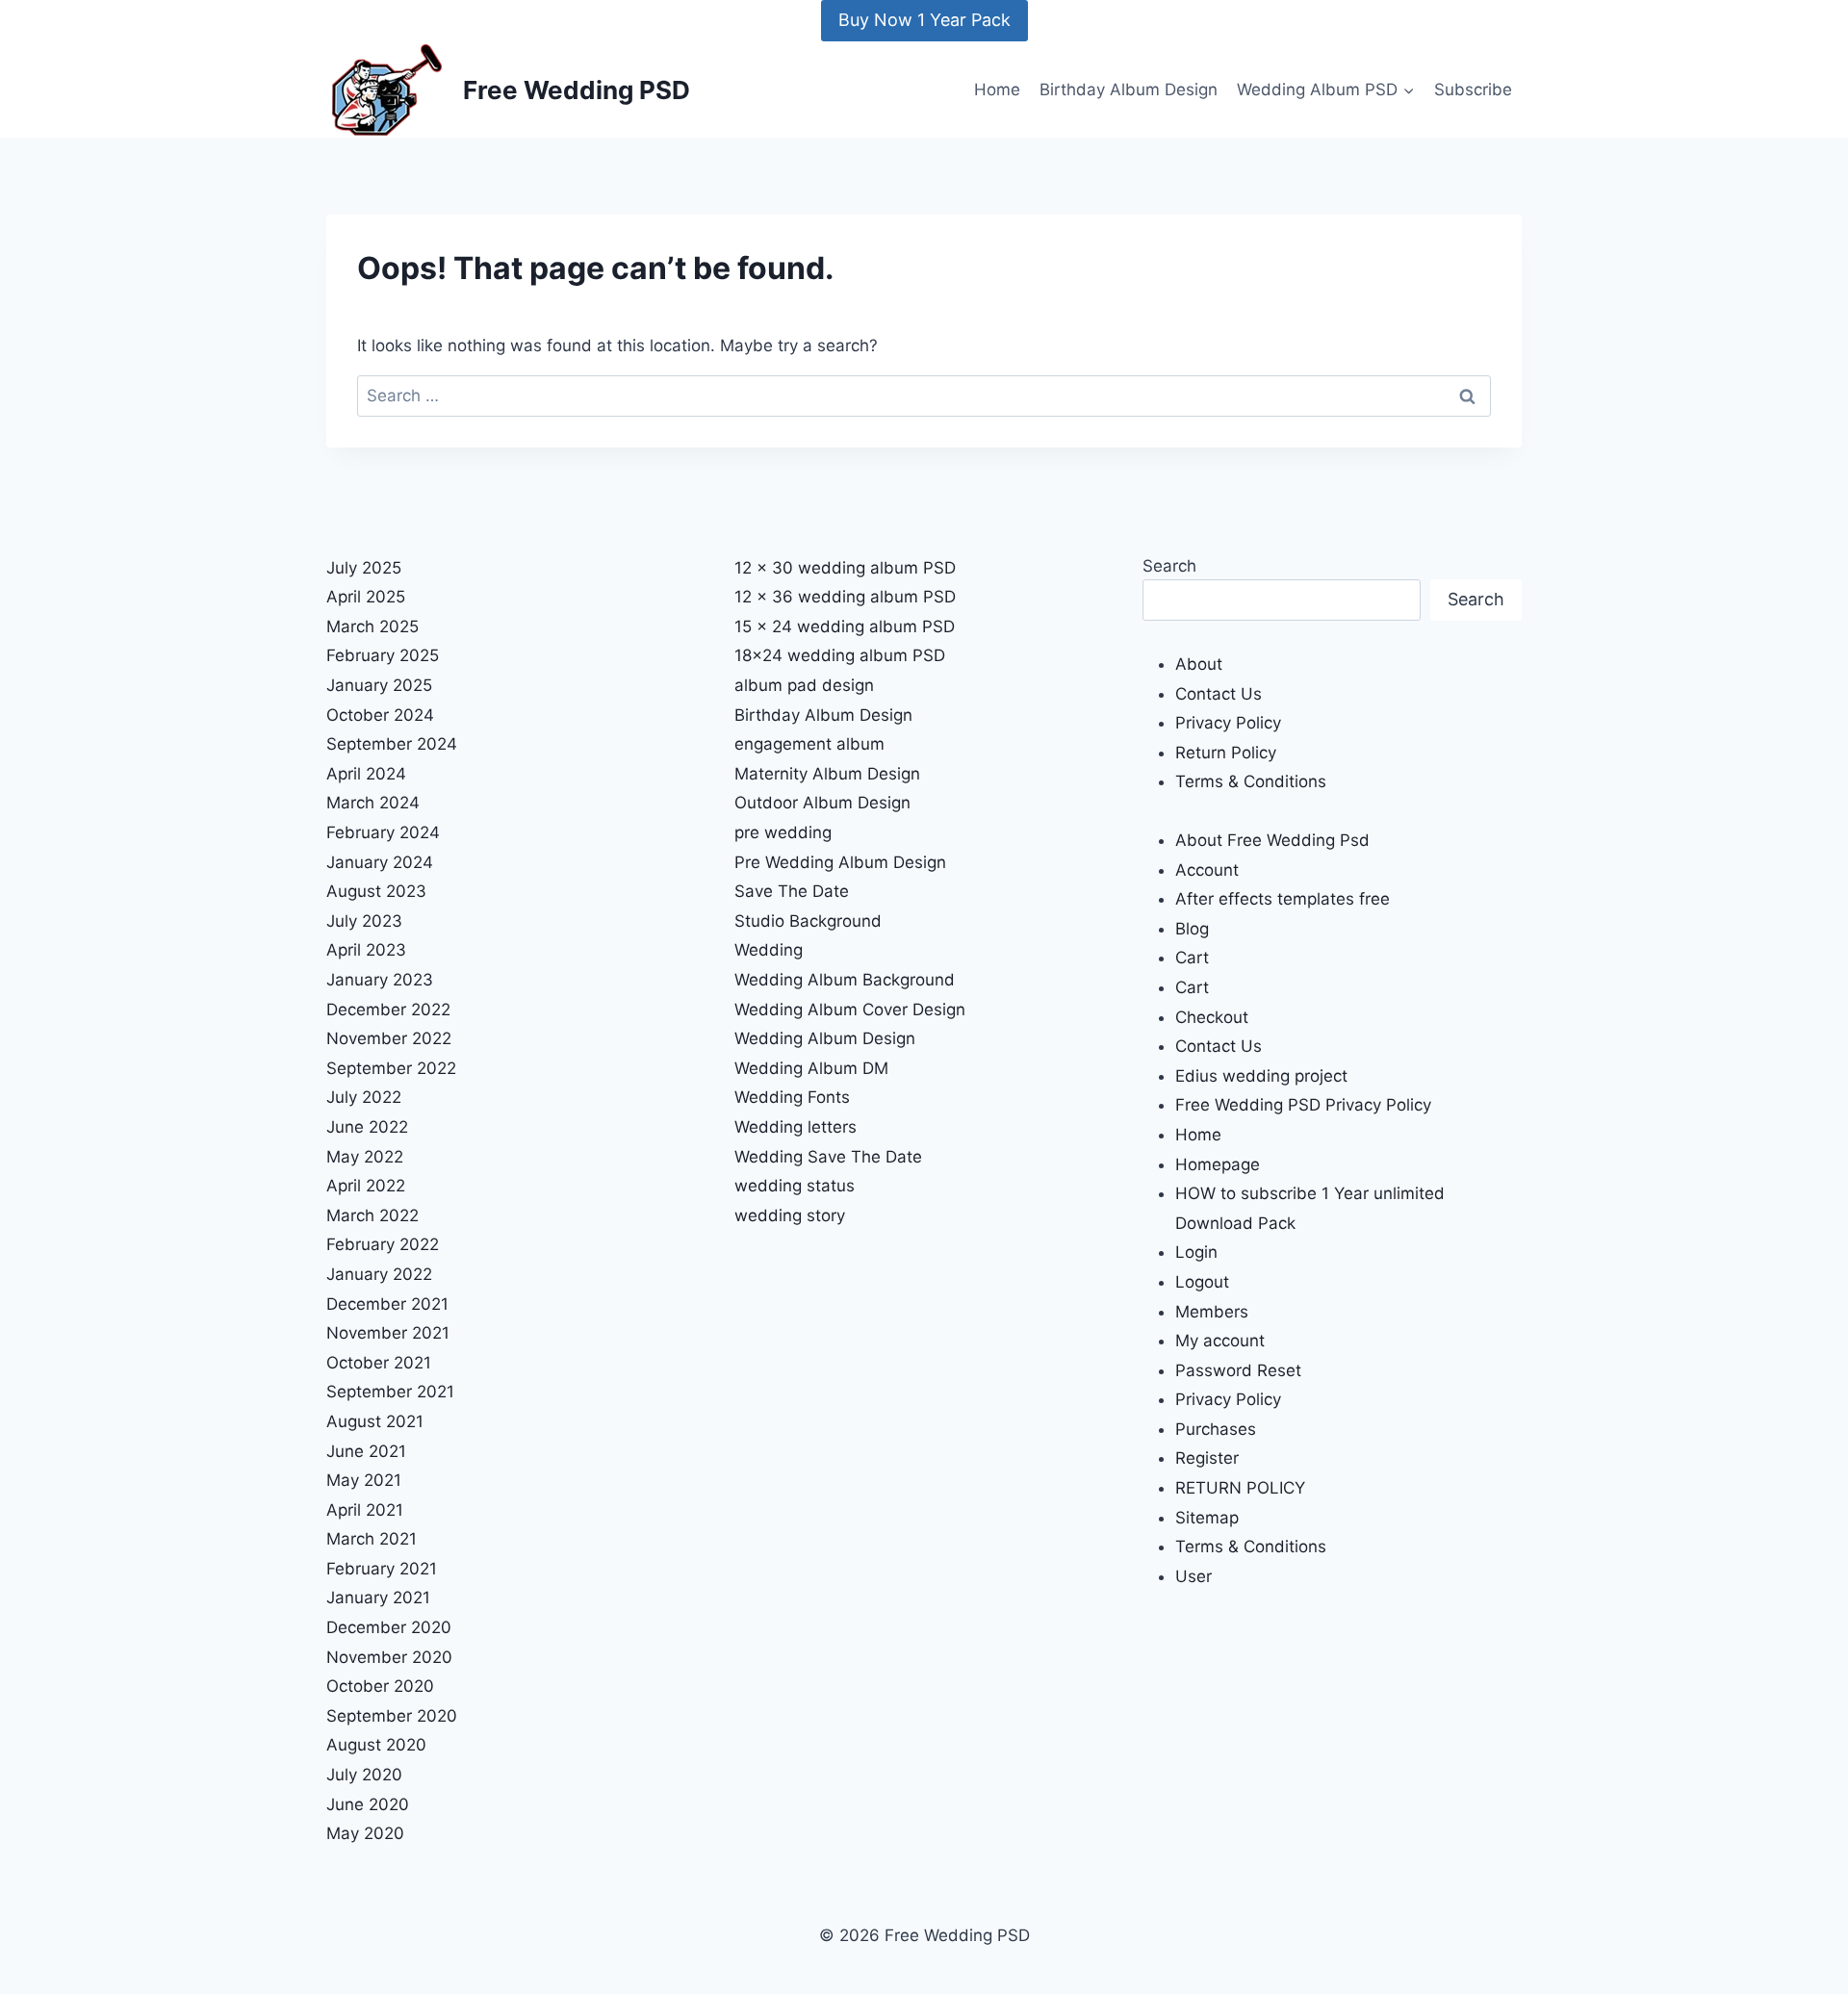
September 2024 (392, 744)
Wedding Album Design (825, 1038)
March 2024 (373, 803)
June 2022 (367, 1127)
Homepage (1218, 1164)
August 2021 (375, 1421)
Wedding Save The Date (828, 1157)
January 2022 (379, 1274)
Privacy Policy (1228, 723)
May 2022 (365, 1157)
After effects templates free (1283, 899)
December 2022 (388, 1010)
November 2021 (388, 1333)
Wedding (769, 950)
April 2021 (365, 1510)
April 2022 (366, 1186)
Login (1196, 1252)
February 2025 (383, 655)
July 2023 (364, 921)
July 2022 (364, 1097)
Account (1207, 870)
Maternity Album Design (827, 774)
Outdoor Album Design (822, 803)
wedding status (795, 1186)
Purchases (1216, 1429)
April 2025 (366, 597)
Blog (1192, 929)
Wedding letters (796, 1127)
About (1199, 664)
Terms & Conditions (1251, 781)
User (1193, 1576)
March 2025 (372, 626)
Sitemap (1207, 1518)
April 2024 (366, 774)
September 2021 (390, 1392)
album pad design (804, 685)
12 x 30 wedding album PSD (845, 568)
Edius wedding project (1261, 1076)
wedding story (790, 1215)
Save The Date (792, 891)
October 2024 (380, 715)
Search (1169, 566)
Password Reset (1238, 1370)
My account (1220, 1341)
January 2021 (378, 1598)
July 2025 (364, 568)
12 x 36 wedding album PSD (845, 597)
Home (997, 89)
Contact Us (1219, 694)
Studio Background (808, 921)
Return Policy (1226, 753)
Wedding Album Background (845, 980)
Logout (1202, 1282)
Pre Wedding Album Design (840, 862)
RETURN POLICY (1240, 1488)
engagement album (809, 744)
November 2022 (389, 1038)
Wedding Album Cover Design (850, 1010)
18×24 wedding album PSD (840, 655)
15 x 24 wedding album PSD (845, 626)
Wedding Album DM (811, 1068)
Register (1207, 1458)
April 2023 (366, 950)
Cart (1192, 958)
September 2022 (391, 1068)
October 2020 (380, 1686)
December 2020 (389, 1627)
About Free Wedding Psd (1272, 840)
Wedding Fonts (792, 1097)
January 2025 (379, 685)
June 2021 (366, 1451)
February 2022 (383, 1244)
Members (1212, 1312)
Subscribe (1473, 89)
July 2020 (364, 1775)
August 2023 (376, 891)
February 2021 (382, 1569)
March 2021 (372, 1539)
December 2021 (387, 1304)
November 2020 (389, 1657)
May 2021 (364, 1480)
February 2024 (383, 832)
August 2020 (376, 1745)
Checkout (1212, 1017)
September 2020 (392, 1716)
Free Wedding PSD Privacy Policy (1303, 1105)
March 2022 (372, 1215)
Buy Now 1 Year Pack (924, 20)
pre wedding (783, 832)
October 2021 (379, 1363)
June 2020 (368, 1804)
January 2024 (380, 862)
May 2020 (365, 1833)
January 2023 (380, 980)
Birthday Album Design (1129, 89)
